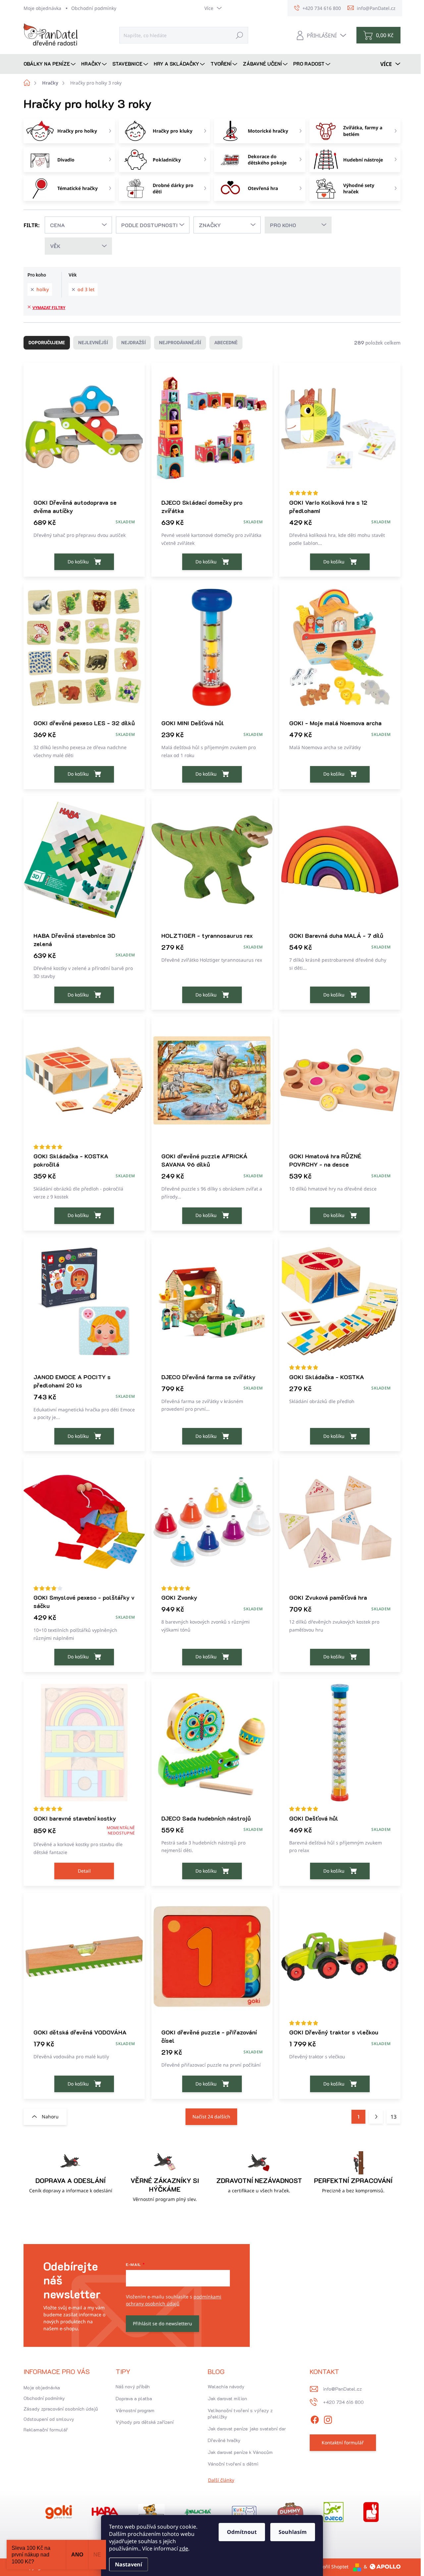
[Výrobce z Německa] (59, 2512)
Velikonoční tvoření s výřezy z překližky (240, 2414)
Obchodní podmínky (94, 8)
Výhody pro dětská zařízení (145, 2422)
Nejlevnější (93, 343)
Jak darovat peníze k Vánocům (240, 2452)
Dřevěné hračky (224, 2440)
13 (394, 2117)
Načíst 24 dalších (211, 2117)
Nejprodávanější (180, 343)
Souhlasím (293, 2532)
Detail (84, 1871)
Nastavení (129, 2564)
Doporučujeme (47, 343)
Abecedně (226, 343)
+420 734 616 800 (343, 2402)
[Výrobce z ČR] (198, 2512)
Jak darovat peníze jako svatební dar (247, 2429)
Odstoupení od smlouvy (49, 2419)
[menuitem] (50, 64)
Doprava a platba (134, 2398)
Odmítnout (242, 2532)
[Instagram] (328, 2419)
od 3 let (86, 289)
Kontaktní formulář (343, 2443)
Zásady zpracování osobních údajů (61, 2409)
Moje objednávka (42, 8)
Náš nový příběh (133, 2386)
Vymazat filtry (49, 308)
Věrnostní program (135, 2410)
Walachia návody (226, 2386)
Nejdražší (133, 343)
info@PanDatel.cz (342, 2389)
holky (43, 289)
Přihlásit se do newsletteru (162, 2323)
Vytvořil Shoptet (331, 2567)
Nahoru (50, 2117)
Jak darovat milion (227, 2398)
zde (184, 2548)
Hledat (239, 35)
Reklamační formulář (46, 2430)
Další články (221, 2480)
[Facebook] (315, 2419)
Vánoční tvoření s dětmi (233, 2464)
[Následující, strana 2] (376, 2117)
